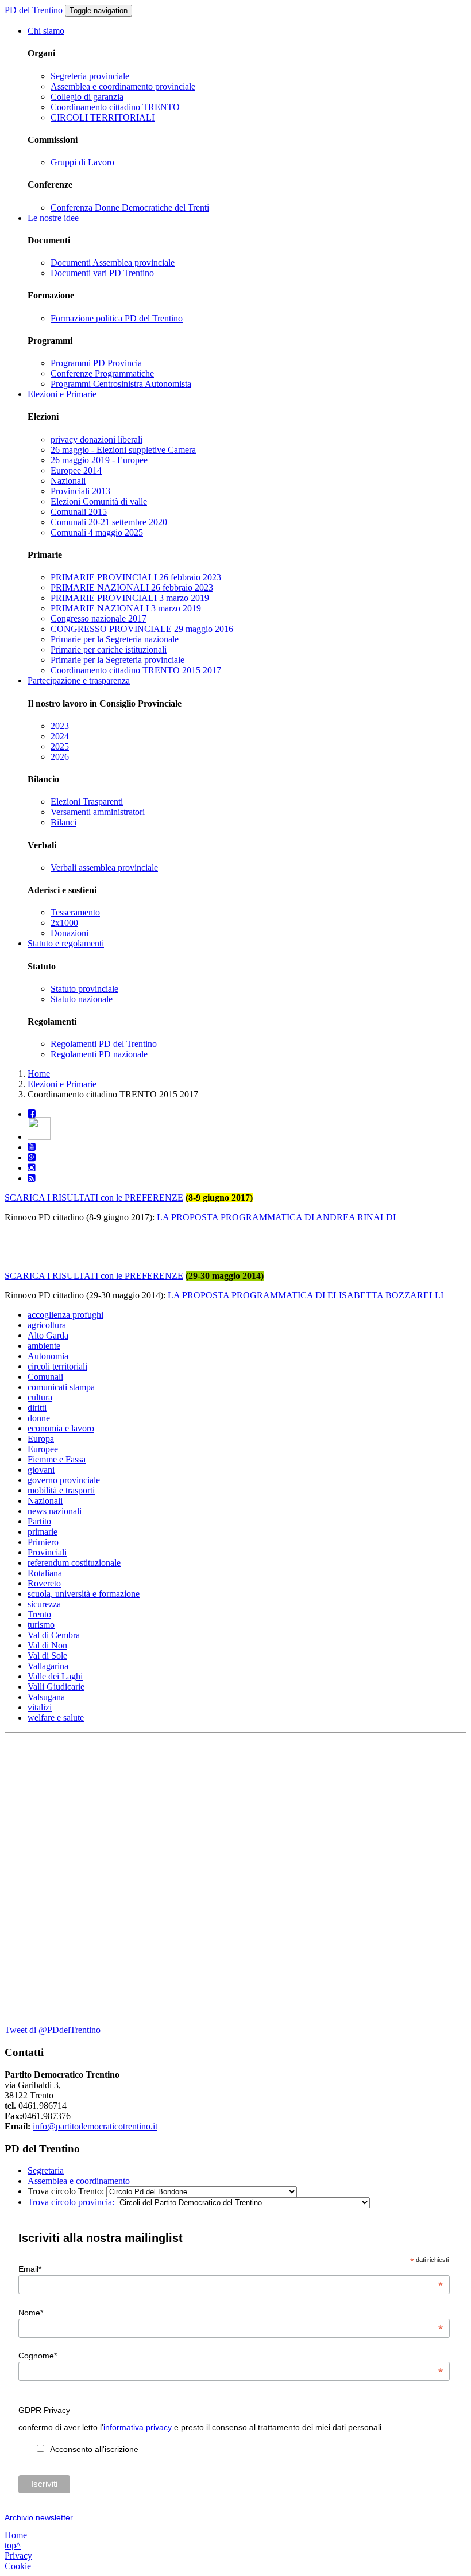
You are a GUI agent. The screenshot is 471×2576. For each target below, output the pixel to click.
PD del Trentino (34, 10)
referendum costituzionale (74, 1563)
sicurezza (44, 1604)
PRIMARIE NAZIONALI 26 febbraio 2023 (132, 587)
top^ (13, 2545)
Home (39, 1074)
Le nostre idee (53, 218)
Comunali (45, 1377)
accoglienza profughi (65, 1315)
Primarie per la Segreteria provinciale (117, 660)
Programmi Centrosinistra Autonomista (121, 384)
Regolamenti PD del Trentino (104, 1044)
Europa (41, 1439)
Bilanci (63, 822)
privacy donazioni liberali (96, 439)
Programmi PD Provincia (96, 363)
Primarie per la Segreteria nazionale (115, 639)
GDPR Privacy (44, 2410)
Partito (39, 1521)
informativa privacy (138, 2427)
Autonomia (48, 1356)
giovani (41, 1470)
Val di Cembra (54, 1635)
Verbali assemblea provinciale (104, 868)
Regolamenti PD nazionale (99, 1054)
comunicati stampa (61, 1387)
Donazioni (70, 933)
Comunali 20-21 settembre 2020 (109, 522)
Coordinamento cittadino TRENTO (115, 107)
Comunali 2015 (79, 512)
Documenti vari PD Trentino (102, 273)
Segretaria (46, 2170)
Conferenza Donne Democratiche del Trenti (130, 207)
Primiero (43, 1542)
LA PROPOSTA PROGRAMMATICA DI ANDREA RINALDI (276, 1217)
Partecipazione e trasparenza (79, 680)
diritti (37, 1408)
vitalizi (40, 1707)
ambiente (44, 1346)
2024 (60, 736)
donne (39, 1418)
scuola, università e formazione (84, 1594)
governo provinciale (64, 1480)
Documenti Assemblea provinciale (113, 263)
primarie (43, 1532)
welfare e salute (56, 1718)
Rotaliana (45, 1573)
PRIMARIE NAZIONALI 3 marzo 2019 (126, 608)
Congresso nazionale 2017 (99, 618)
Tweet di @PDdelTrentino (53, 2030)
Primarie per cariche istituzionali (109, 649)
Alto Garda (48, 1335)
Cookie (18, 2566)
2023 (60, 726)
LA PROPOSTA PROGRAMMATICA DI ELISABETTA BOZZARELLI (306, 1295)
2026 (60, 757)
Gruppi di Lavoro (82, 162)
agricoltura (47, 1325)
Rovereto (44, 1583)
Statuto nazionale (82, 999)
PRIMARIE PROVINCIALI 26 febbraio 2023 (136, 577)
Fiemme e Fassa (57, 1459)
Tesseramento (75, 912)
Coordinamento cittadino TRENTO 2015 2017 (136, 670)
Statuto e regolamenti (66, 943)
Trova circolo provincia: (72, 2202)
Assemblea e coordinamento (79, 2181)
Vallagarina (48, 1666)
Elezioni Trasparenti (87, 802)
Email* (231, 2269)
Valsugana (46, 1697)
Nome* (231, 2313)
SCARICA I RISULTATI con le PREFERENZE (94, 1198)
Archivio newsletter (39, 2517)
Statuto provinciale (84, 989)
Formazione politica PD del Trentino (117, 318)
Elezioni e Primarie (62, 394)
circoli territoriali (57, 1366)
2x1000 (64, 923)
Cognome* (231, 2356)
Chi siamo (46, 31)
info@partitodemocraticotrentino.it (95, 2126)
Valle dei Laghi (55, 1676)
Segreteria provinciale (90, 76)
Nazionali (68, 481)
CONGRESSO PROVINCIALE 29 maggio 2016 (142, 629)
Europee (43, 1449)
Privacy (18, 2556)
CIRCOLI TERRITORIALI (103, 117)
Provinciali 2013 (80, 491)
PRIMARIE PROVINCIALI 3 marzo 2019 (130, 598)
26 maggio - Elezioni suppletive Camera (123, 450)
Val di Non (47, 1645)
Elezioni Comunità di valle (99, 501)
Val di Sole (47, 1656)
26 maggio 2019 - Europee (99, 460)
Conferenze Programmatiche (102, 373)
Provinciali (47, 1552)
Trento (39, 1614)
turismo (41, 1625)
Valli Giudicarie (56, 1687)
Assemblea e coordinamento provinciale (123, 86)
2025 (60, 746)
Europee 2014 (76, 470)
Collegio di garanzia (87, 97)
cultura (40, 1397)
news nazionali (55, 1511)
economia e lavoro (61, 1428)
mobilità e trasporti (61, 1490)
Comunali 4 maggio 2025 (97, 532)
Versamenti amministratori (98, 812)
